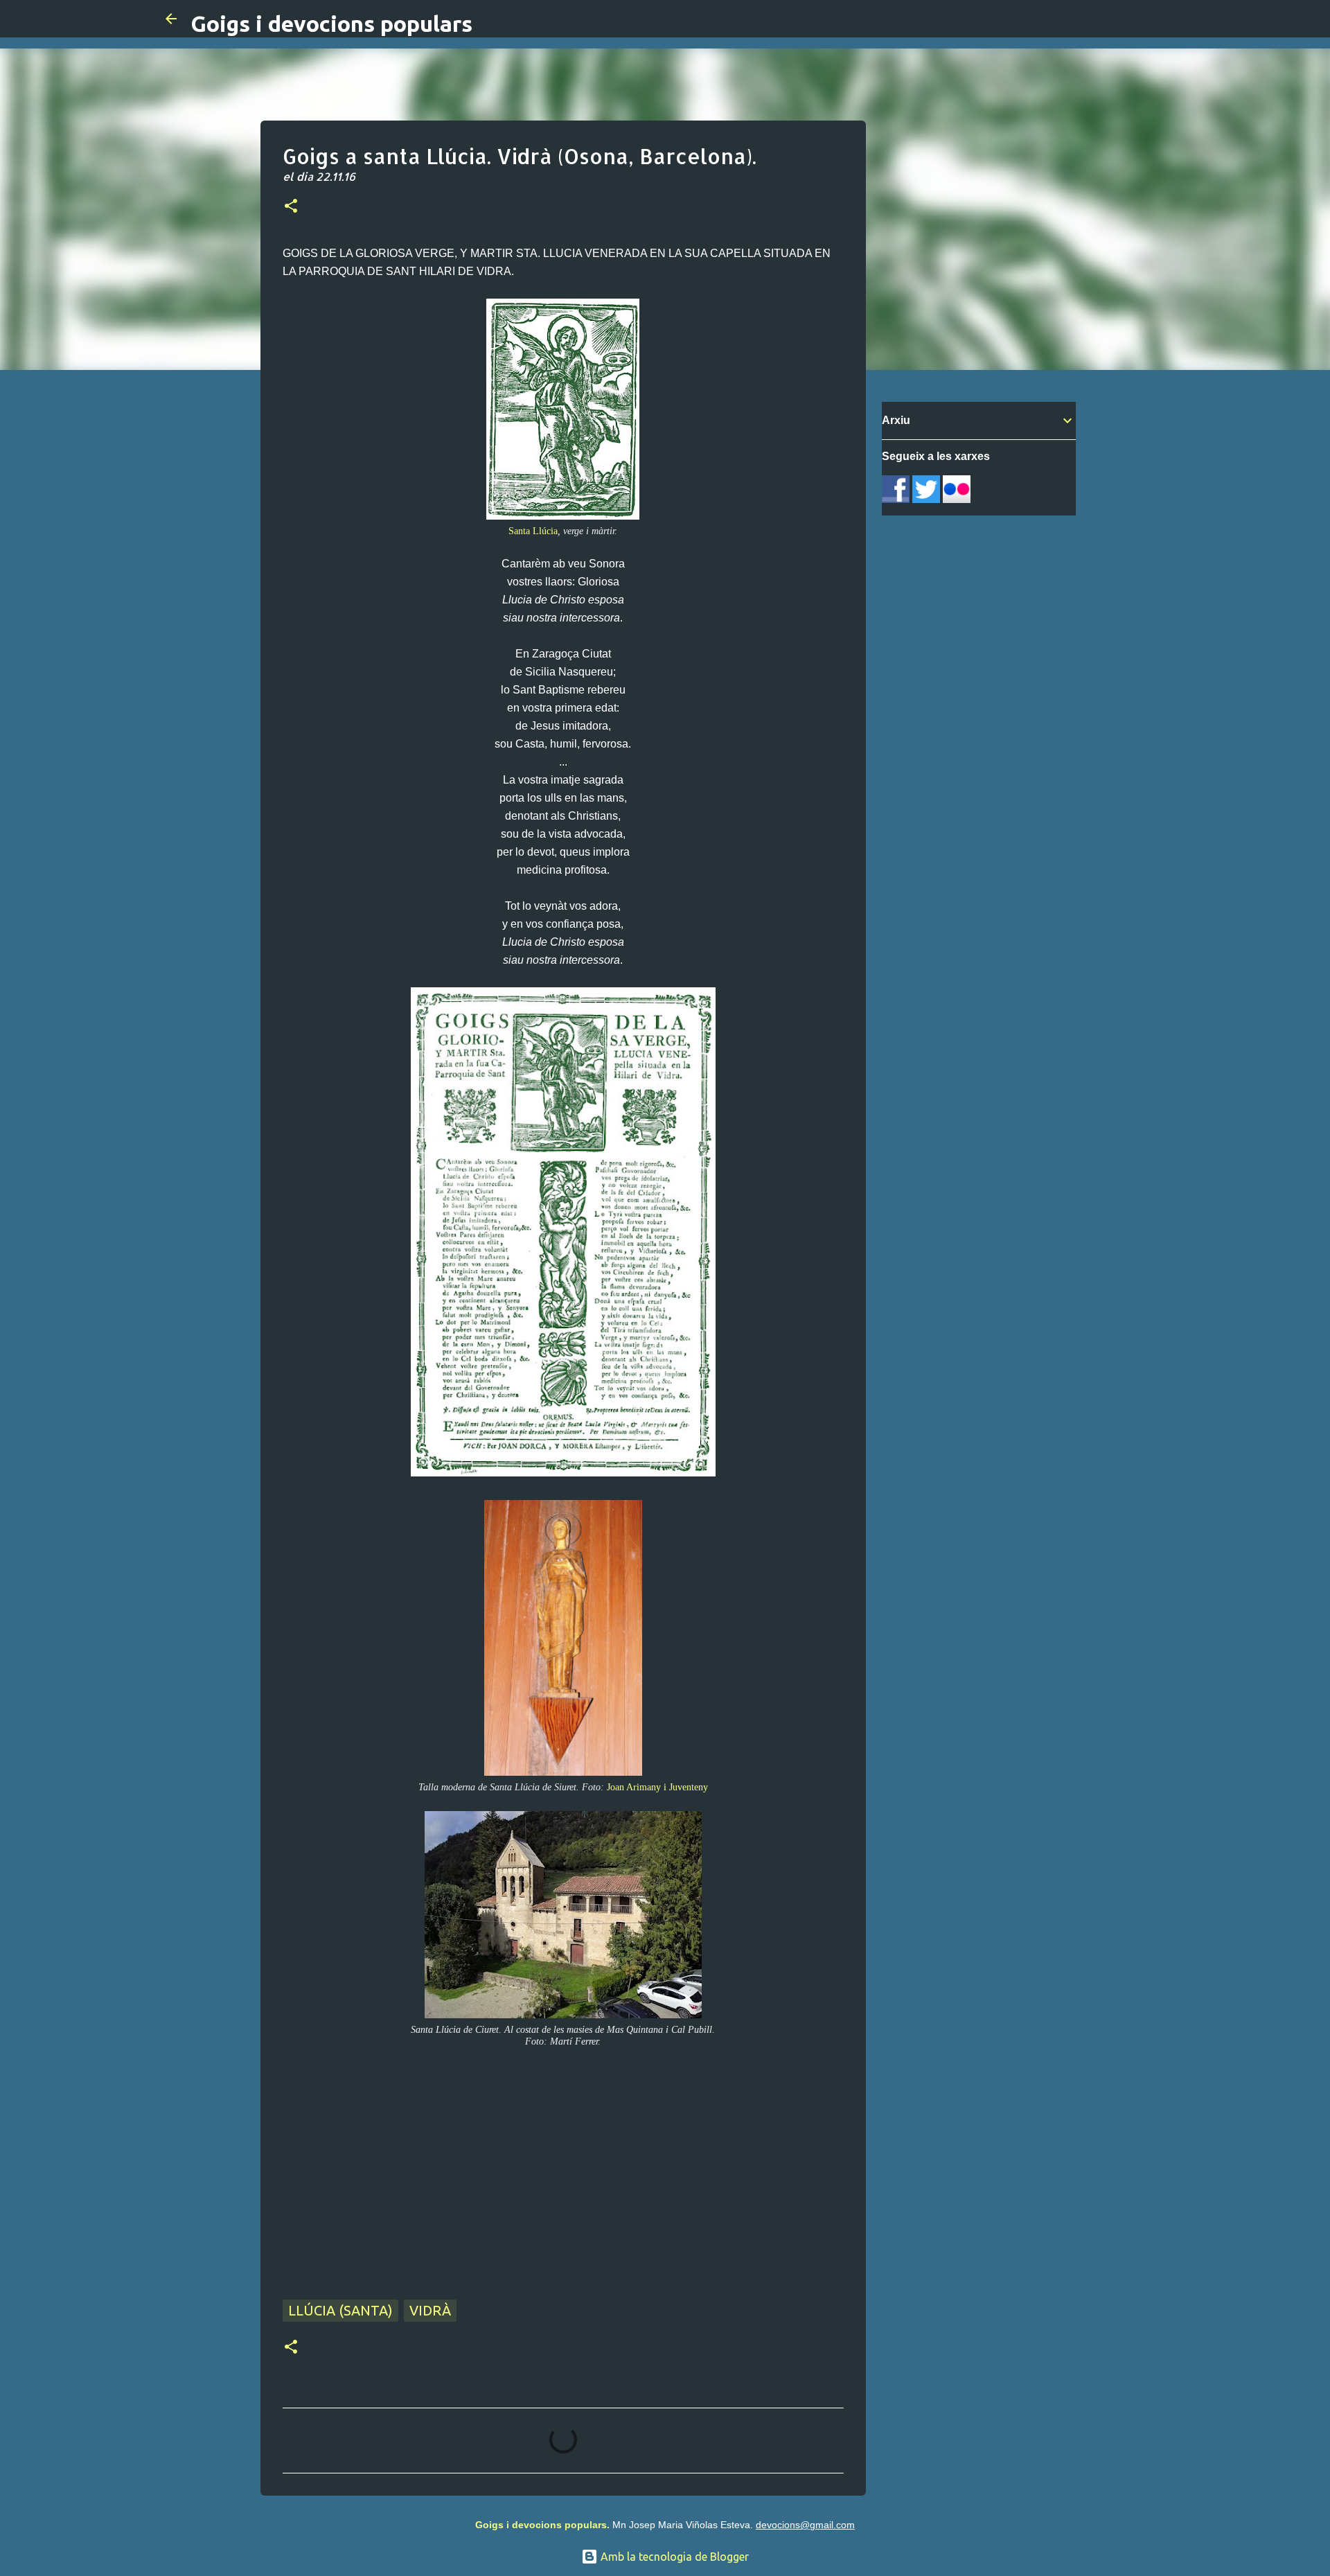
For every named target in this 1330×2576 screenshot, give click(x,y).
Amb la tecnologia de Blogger (673, 2557)
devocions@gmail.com (805, 2525)
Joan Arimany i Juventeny (657, 1787)
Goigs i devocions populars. (542, 2525)
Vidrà (430, 2310)
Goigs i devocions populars (331, 24)
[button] (291, 207)
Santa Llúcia (533, 531)
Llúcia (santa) (340, 2310)
